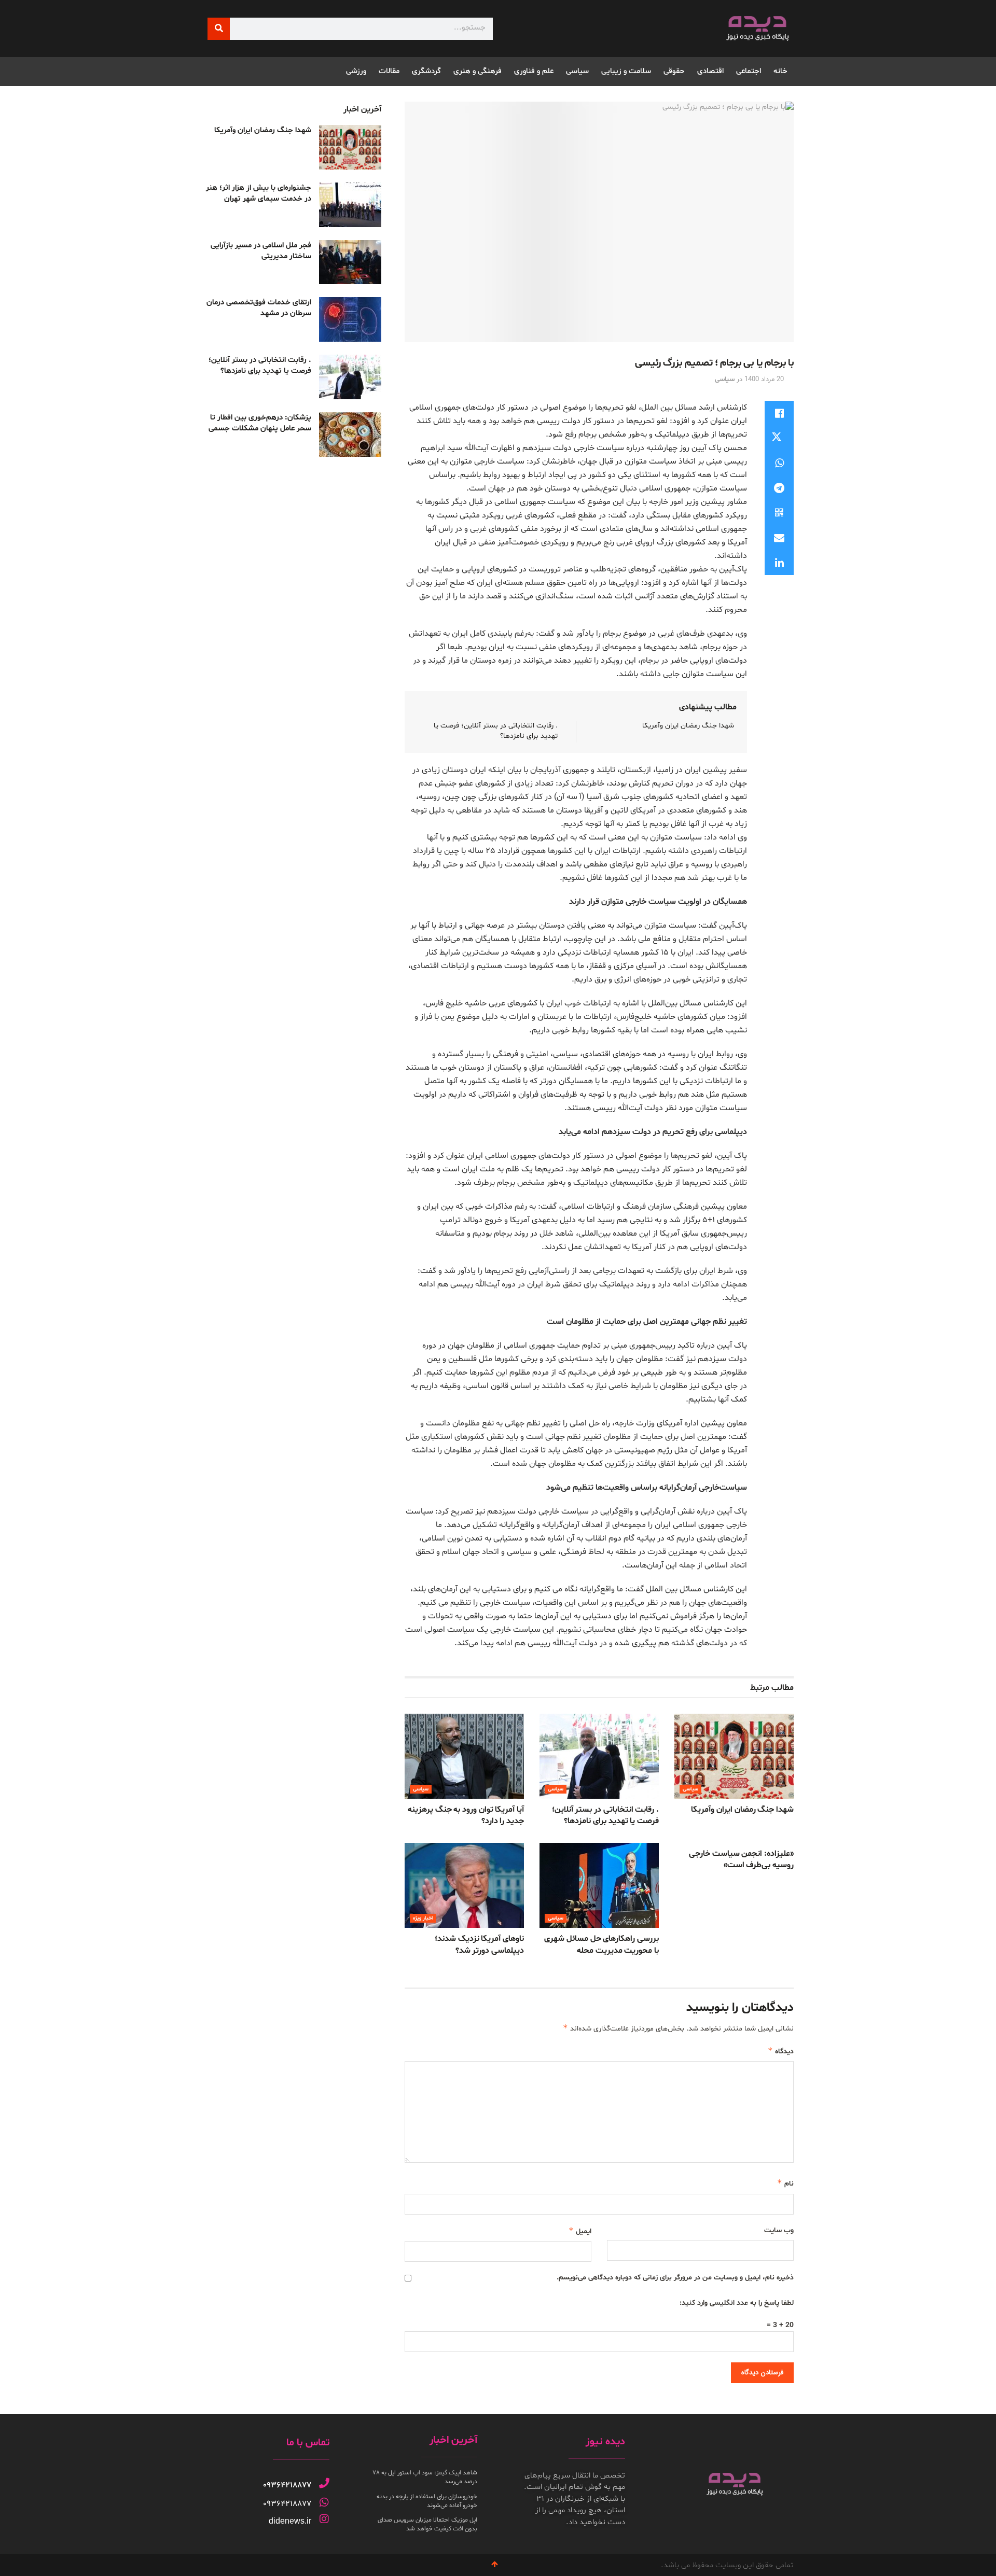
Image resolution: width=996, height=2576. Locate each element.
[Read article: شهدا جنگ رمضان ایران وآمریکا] (734, 1756)
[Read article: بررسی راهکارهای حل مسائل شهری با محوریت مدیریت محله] (599, 1885)
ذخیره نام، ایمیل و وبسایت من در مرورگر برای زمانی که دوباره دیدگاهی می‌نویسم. (675, 2278)
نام (785, 2183)
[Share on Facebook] (779, 413)
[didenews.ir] (324, 2519)
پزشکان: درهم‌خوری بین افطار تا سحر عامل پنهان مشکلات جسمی (260, 423)
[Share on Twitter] (779, 438)
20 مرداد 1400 (764, 380)
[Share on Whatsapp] (779, 463)
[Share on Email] (779, 538)
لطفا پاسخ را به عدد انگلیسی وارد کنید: (737, 2303)
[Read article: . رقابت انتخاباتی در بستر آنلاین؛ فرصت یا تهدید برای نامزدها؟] (599, 1756)
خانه (780, 71)
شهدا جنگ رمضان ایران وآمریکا (688, 726)
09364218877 (287, 2485)
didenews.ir (290, 2521)
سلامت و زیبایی (626, 71)
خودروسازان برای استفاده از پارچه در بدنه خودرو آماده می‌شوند (427, 2501)
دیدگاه (781, 2051)
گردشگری (426, 71)
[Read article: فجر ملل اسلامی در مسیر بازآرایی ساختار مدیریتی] (350, 262)
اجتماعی (749, 71)
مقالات (389, 71)
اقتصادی (710, 71)
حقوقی (674, 71)
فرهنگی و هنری (478, 71)
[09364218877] (324, 2483)
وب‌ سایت (779, 2230)
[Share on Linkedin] (779, 563)
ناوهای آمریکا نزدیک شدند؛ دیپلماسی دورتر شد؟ (479, 1944)
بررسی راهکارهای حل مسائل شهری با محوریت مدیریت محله (601, 1944)
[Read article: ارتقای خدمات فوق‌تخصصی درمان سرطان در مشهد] (350, 319)
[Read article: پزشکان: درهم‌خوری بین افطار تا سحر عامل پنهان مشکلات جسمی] (350, 435)
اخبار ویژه (423, 1918)
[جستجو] (219, 29)
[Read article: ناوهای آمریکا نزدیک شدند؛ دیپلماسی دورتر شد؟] (464, 1885)
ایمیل (580, 2231)
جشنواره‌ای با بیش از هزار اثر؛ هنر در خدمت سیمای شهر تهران (259, 193)
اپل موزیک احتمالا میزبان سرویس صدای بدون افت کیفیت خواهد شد (427, 2524)
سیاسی (577, 71)
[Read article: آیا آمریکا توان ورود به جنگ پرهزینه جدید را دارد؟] (464, 1756)
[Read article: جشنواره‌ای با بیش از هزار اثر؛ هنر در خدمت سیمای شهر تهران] (350, 205)
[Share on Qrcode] (779, 513)
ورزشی (356, 71)
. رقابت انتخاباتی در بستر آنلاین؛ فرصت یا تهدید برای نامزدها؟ (605, 1815)
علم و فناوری (534, 71)
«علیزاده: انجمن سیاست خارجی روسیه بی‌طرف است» (741, 1859)
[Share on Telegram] (779, 488)
